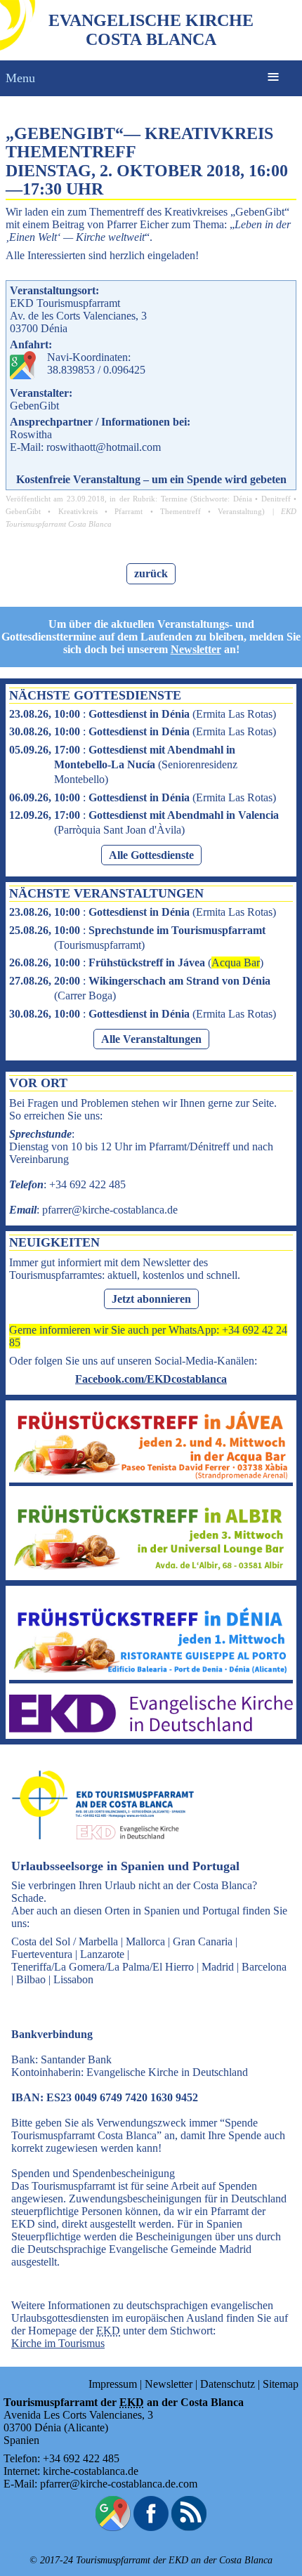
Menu (20, 78)
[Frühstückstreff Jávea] (151, 1476)
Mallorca (145, 1941)
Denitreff (276, 499)
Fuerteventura (42, 1954)
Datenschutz (228, 2384)
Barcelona (264, 1967)
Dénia (243, 499)
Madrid (218, 1967)
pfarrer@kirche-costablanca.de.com (119, 2484)
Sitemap (281, 2384)
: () (143, 714)
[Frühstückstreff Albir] (151, 1570)
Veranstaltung (240, 511)
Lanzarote (102, 1954)
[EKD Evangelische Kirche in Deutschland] (151, 1729)
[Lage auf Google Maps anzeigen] (113, 2527)
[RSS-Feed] (189, 2527)
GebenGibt (23, 511)
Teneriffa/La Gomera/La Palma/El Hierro (103, 1967)
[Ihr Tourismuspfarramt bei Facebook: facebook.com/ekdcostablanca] (151, 2527)
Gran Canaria (203, 1941)
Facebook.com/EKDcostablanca (151, 1379)
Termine (174, 499)
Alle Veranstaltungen (151, 1039)
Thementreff (180, 511)
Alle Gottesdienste (151, 855)
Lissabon (73, 1979)
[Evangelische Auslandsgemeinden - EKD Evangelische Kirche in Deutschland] (98, 1852)
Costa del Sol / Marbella (65, 1941)
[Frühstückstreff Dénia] (151, 1673)
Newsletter (196, 649)
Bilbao (31, 1979)
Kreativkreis (78, 511)
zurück (151, 573)
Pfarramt (129, 511)
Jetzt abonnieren (151, 1299)
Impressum (113, 2384)
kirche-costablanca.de (91, 2471)
